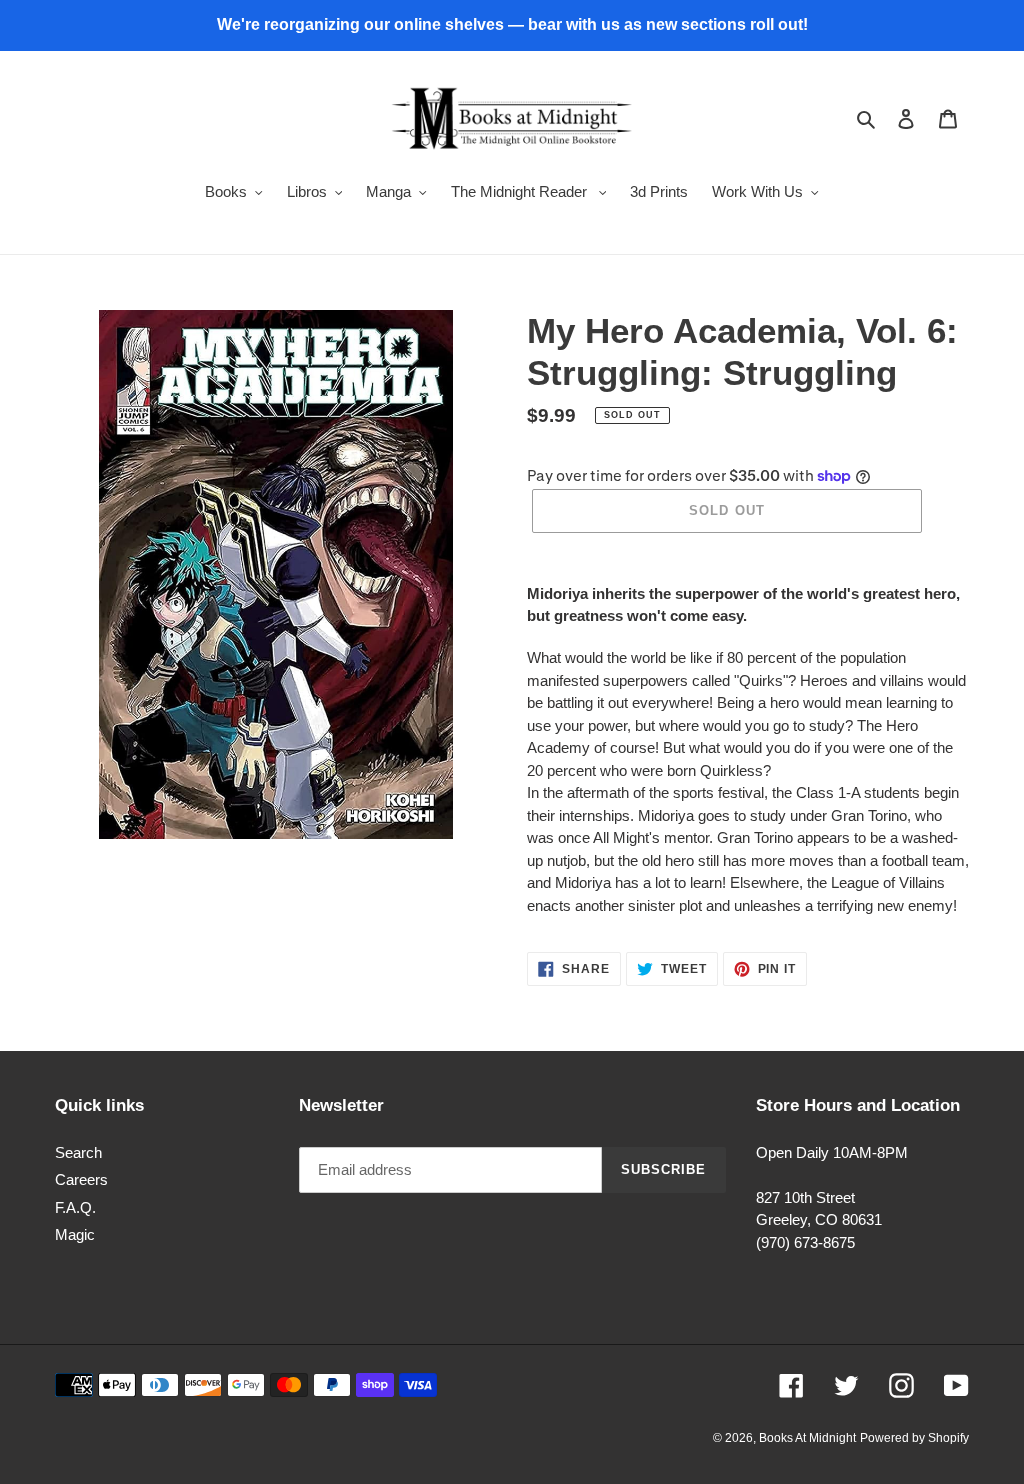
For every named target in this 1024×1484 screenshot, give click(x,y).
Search (78, 1152)
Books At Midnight (807, 1438)
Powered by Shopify (914, 1438)
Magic (75, 1234)
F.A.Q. (75, 1207)
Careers (81, 1179)
